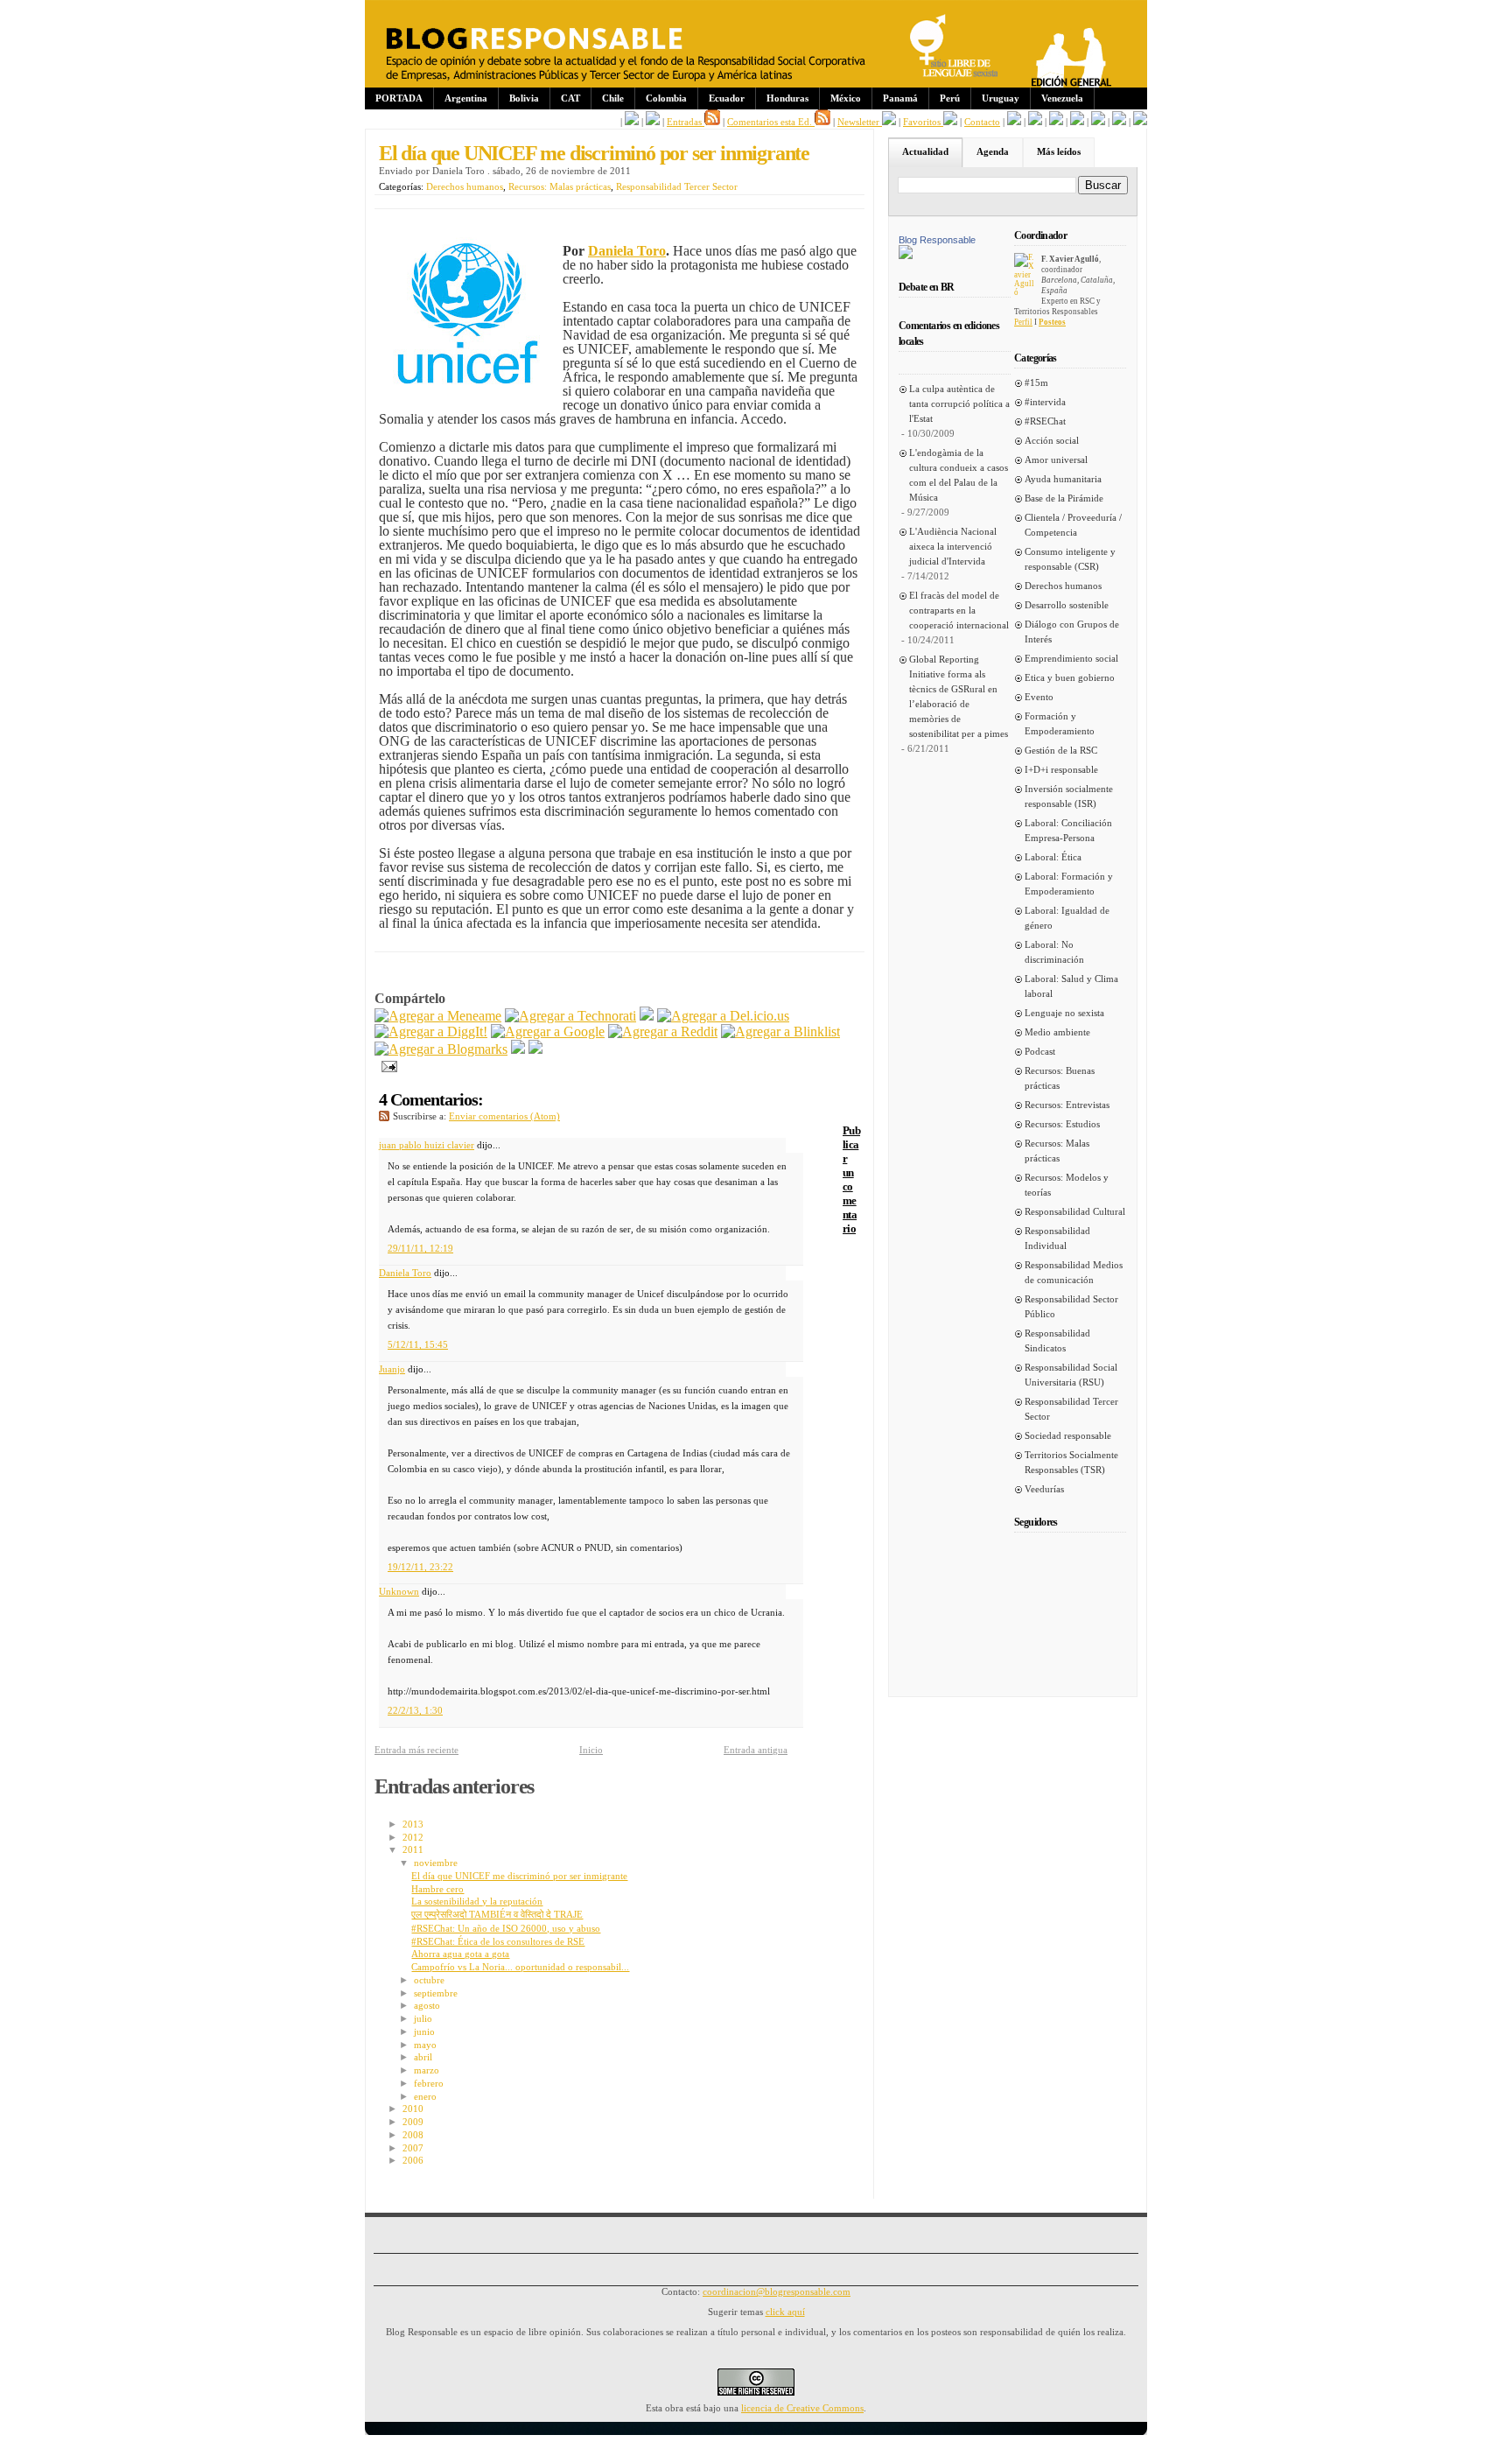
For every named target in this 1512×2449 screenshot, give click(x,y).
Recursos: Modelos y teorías (1067, 1185)
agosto (427, 2005)
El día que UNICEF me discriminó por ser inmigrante (594, 153)
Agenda (993, 151)
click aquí (785, 2312)
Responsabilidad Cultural (1075, 1211)
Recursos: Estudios (1062, 1124)
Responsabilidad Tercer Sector (677, 186)
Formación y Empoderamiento (1060, 723)
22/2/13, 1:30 (415, 1710)
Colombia (666, 98)
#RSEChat (1045, 421)
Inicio (591, 1750)
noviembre (436, 1863)
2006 (413, 2160)
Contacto (982, 122)
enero (425, 2096)
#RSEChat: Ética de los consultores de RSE (498, 1941)
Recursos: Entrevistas (1067, 1105)
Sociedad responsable (1068, 1435)
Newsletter (860, 122)
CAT (570, 98)
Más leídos (1059, 151)
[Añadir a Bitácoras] (647, 1016)
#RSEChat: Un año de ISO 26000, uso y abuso (506, 1928)
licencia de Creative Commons (802, 2408)
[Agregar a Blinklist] (780, 1032)
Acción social (1052, 440)
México (846, 98)
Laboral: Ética (1053, 857)
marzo (427, 2070)
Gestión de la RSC (1061, 750)
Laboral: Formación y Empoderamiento (1069, 884)
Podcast (1040, 1051)
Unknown (399, 1591)
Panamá (900, 98)
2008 (413, 2135)
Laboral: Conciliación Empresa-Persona (1068, 830)
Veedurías (1044, 1489)
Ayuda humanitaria (1063, 479)
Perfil (1023, 322)
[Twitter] (535, 1049)
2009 (413, 2122)
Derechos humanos (465, 186)
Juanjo (392, 1369)
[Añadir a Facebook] (518, 1049)
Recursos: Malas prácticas (560, 186)
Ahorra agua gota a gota (460, 1954)
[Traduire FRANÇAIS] (1056, 122)
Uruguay (1001, 98)
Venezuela (1062, 98)
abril (423, 2057)
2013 (413, 1824)
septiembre (436, 1993)
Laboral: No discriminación (1054, 952)
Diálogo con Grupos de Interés (1072, 632)
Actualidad (925, 151)
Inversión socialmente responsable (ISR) (1069, 796)
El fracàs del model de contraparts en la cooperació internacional (959, 610)
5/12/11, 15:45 (418, 1344)
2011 (413, 1849)
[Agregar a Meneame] (438, 1016)
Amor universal (1056, 460)
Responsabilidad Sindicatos (1057, 1340)
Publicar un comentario (851, 1179)
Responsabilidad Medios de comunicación (1074, 1272)
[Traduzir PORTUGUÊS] (1098, 122)
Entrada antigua (756, 1750)
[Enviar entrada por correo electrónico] (386, 1065)
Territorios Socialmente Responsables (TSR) (1071, 1462)
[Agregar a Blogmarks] (441, 1049)
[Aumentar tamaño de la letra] (1014, 122)
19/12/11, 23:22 (420, 1567)
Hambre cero (437, 1889)
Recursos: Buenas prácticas (1060, 1078)
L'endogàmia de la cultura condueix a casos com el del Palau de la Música (959, 475)
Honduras (787, 98)
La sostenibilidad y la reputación (477, 1901)
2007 (413, 2148)
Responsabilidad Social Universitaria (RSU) (1071, 1375)
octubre (429, 1980)
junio (424, 2031)
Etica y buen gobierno (1070, 677)
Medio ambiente (1057, 1032)
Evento (1039, 697)
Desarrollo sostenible (1067, 605)
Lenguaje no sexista (1064, 1013)
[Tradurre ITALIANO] (1140, 122)
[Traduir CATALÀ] (1119, 122)
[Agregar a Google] (548, 1032)
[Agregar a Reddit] (663, 1032)
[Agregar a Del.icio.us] (723, 1016)
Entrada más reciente (416, 1750)
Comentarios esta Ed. (771, 122)
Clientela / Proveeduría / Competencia (1073, 525)
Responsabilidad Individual (1057, 1238)
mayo (425, 2045)
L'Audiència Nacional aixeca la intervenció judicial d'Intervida (953, 546)
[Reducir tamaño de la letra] (1035, 122)
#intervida (1045, 402)
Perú (950, 98)
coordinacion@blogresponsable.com (777, 2291)
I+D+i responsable (1061, 769)
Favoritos (923, 122)
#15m (1036, 382)
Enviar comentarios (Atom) (504, 1116)
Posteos (1052, 322)
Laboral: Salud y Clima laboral (1071, 986)
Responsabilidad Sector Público (1071, 1306)
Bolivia (524, 98)
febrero (429, 2083)
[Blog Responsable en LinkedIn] (653, 122)
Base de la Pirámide (1064, 498)
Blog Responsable (937, 240)
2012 (413, 1837)
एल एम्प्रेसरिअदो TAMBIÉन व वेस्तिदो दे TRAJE (497, 1914)
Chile (613, 98)
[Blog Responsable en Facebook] (632, 122)
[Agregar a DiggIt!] (431, 1032)
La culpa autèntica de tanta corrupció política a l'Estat (959, 403)
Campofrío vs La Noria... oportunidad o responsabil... (520, 1967)
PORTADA (399, 98)
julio (423, 2018)
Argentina (466, 98)
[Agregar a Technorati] (570, 1016)
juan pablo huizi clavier (427, 1145)
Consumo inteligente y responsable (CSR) (1070, 559)
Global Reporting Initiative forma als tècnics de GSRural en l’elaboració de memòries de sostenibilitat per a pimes (959, 696)
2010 (413, 2109)
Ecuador (727, 98)
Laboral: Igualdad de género (1067, 918)
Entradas (686, 122)
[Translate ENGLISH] (1077, 122)
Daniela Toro (405, 1273)
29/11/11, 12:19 (420, 1248)
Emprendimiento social (1071, 658)
